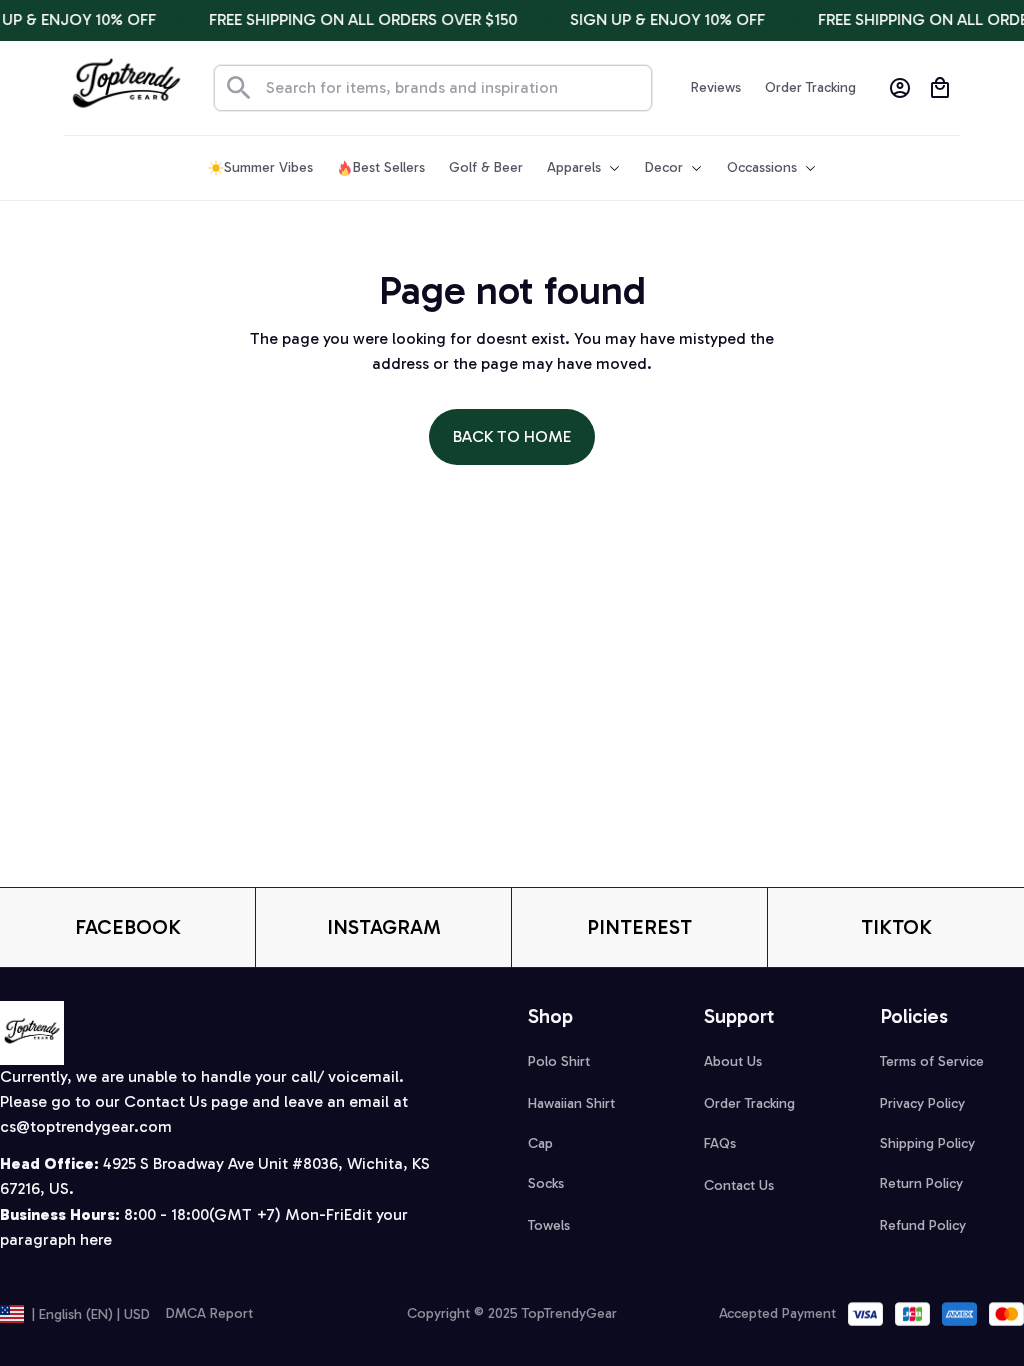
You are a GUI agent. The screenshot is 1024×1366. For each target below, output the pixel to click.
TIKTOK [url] (896, 927)
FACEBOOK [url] (128, 927)
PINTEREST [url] (639, 927)
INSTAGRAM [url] (384, 927)
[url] (86, 1127)
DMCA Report (209, 1313)
